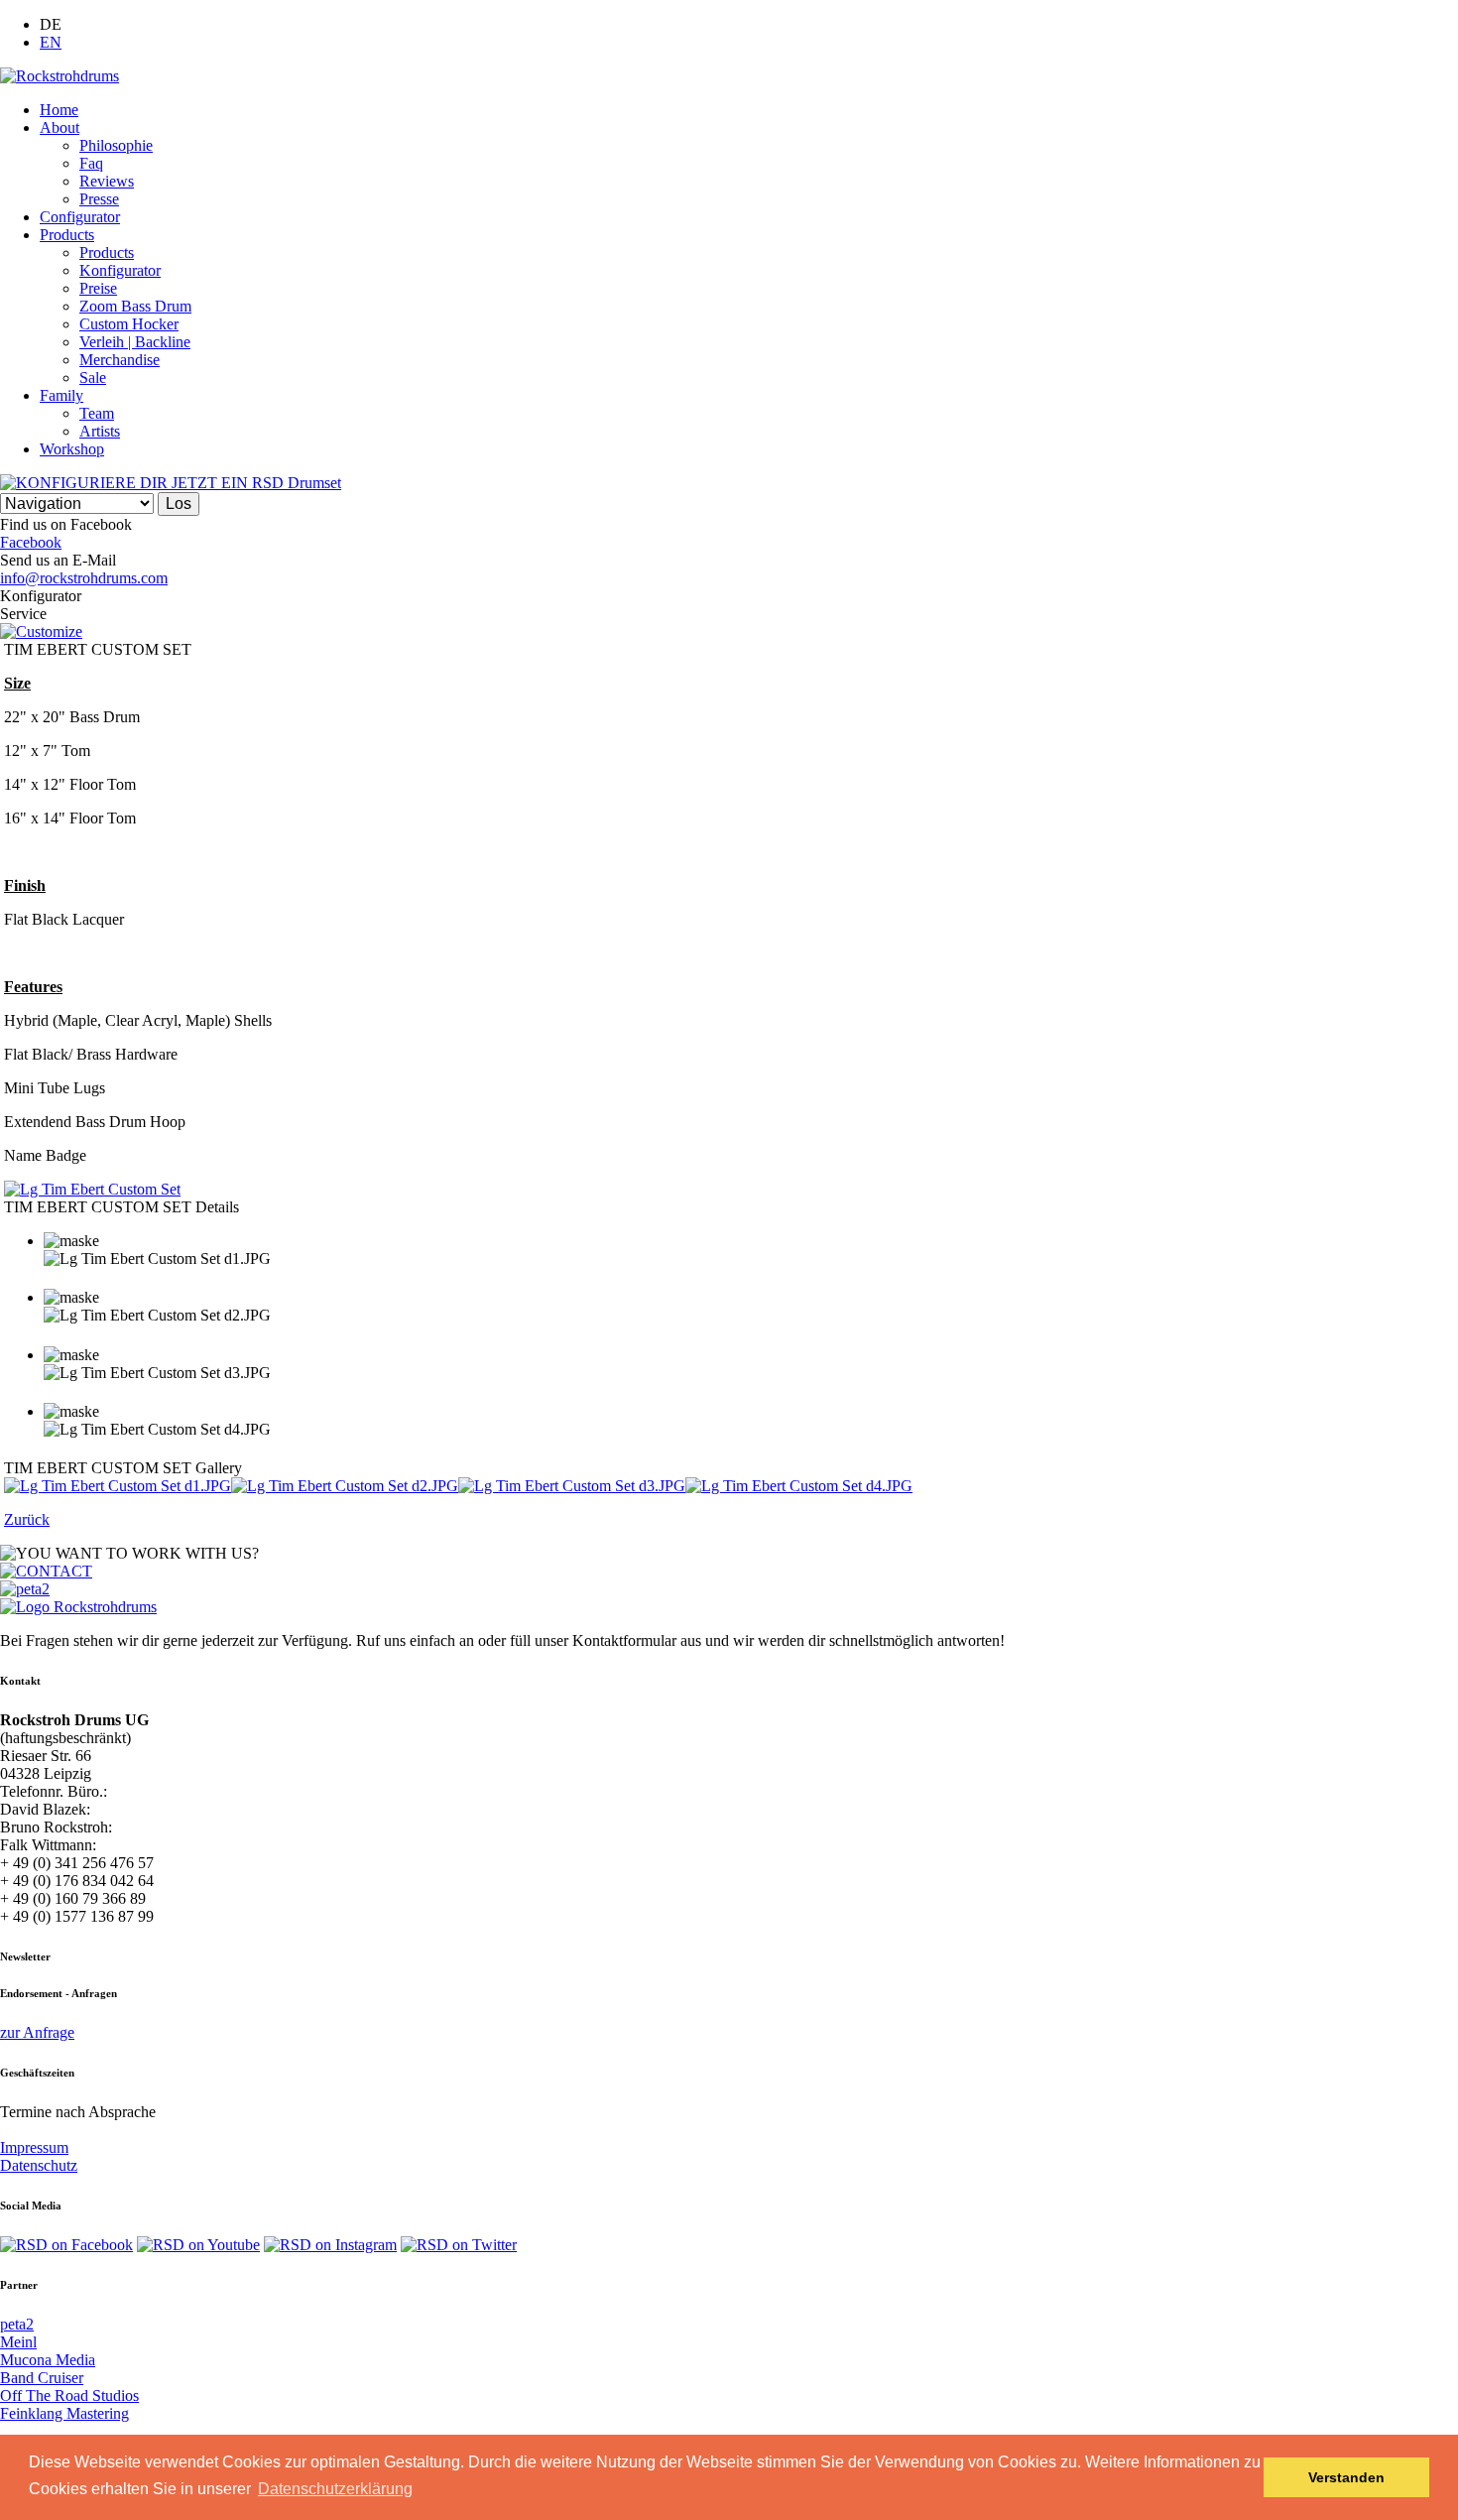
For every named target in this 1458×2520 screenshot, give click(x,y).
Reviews (107, 181)
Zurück (27, 1519)
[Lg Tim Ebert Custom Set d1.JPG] (118, 1486)
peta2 (17, 2324)
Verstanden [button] (1346, 2477)
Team (97, 413)
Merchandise (120, 360)
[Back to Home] (60, 76)
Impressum (34, 2147)
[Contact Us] (46, 1571)
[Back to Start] (78, 1607)
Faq (91, 163)
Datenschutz (39, 2165)
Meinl (18, 2342)
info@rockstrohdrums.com (84, 578)
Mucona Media (48, 2360)
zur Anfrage (37, 2032)
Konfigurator (120, 270)
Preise (98, 288)
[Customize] (41, 631)
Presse (99, 199)
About (60, 127)
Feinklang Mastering (64, 2413)
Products (67, 235)
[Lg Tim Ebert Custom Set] (92, 1189)
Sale (93, 378)
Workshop (72, 449)
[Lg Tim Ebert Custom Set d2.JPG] (345, 1486)
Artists (100, 431)
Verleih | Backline (135, 342)
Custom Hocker (129, 324)
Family (61, 395)
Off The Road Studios (69, 2395)
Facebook (31, 542)
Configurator (80, 217)
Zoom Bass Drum (135, 306)
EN (51, 42)
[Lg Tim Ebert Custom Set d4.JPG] (799, 1486)
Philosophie (116, 145)
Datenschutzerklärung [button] (335, 2489)
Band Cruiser (42, 2378)
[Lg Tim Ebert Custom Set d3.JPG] (572, 1486)
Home (59, 110)
